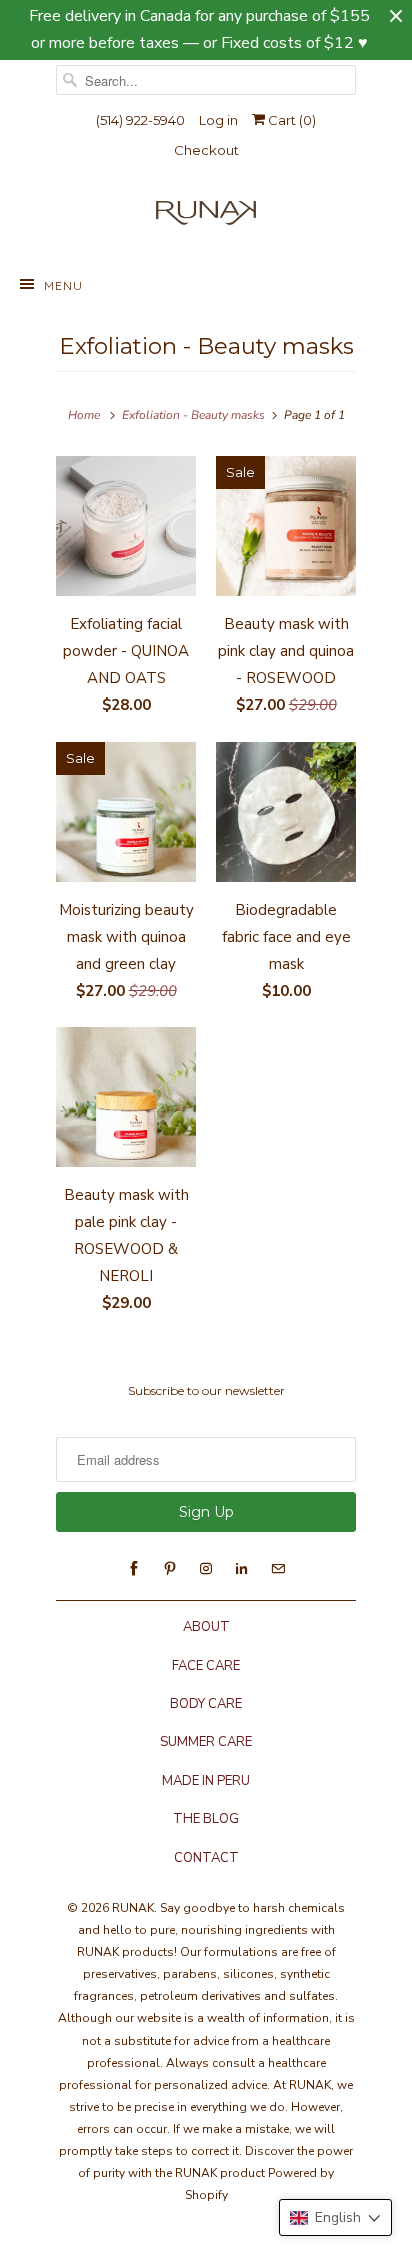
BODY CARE (206, 1704)
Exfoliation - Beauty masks (206, 346)
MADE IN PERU (206, 1781)
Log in (218, 120)
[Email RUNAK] (278, 1569)
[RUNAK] (206, 217)
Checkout (206, 150)
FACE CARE (206, 1666)
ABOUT (206, 1627)
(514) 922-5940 (140, 120)
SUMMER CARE (206, 1742)
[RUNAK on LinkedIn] (242, 1569)
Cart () (290, 120)
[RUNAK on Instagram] (206, 1569)
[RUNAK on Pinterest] (170, 1569)
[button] (335, 2217)
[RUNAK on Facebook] (134, 1569)
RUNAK (133, 1908)
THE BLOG (206, 1819)
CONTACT (206, 1858)
